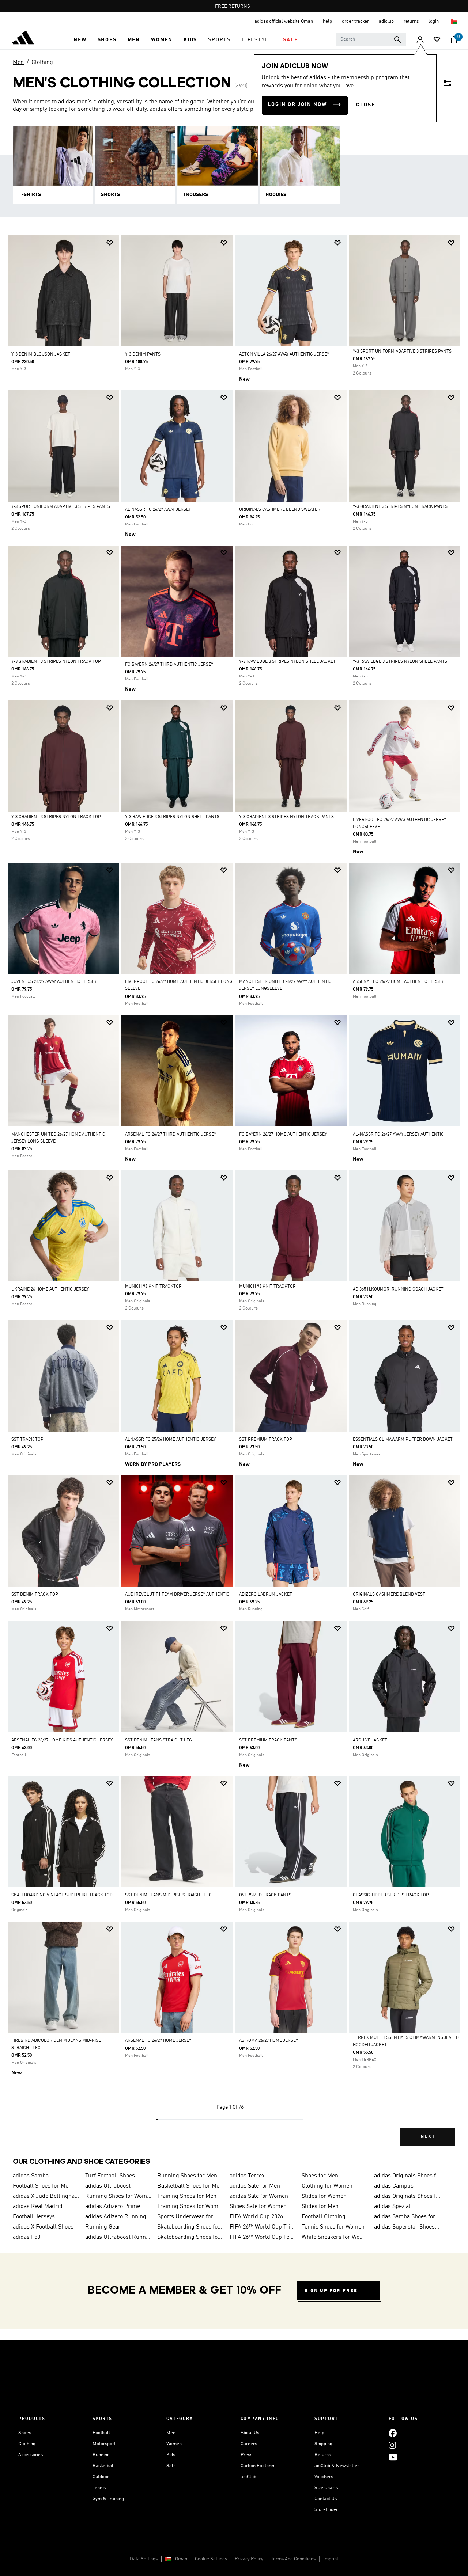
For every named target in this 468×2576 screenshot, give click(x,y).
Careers (249, 2444)
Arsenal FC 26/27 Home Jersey (158, 2041)
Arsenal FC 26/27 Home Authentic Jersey (398, 982)
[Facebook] (393, 2433)
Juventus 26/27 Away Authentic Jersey (54, 982)
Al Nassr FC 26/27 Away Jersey (158, 510)
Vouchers (324, 2477)
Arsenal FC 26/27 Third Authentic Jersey (171, 1135)
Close (366, 105)
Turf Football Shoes (110, 2176)
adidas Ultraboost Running (118, 2237)
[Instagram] (392, 2445)
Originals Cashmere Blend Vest (389, 1595)
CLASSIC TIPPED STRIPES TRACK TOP (391, 1895)
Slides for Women (324, 2196)
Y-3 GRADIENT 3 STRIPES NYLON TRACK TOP (56, 662)
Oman (181, 2559)
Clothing (42, 62)
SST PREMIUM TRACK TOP (266, 1440)
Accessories (31, 2455)
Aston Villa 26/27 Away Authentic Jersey (284, 354)
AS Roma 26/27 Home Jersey (269, 2041)
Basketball (104, 2466)
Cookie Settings (211, 2559)
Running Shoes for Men (187, 2176)
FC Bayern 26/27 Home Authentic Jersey (283, 1135)
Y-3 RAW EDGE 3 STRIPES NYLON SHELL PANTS (400, 662)
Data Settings (144, 2559)
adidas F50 (27, 2237)
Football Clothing (324, 2217)
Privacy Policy (249, 2559)
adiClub (248, 2477)
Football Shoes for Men (42, 2186)
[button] (80, 40)
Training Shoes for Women (190, 2207)
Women (174, 2444)
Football (101, 2433)
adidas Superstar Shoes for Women (407, 2227)
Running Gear (103, 2227)
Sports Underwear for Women (190, 2217)
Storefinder (326, 2510)
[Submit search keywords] (397, 39)
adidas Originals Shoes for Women (407, 2196)
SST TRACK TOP (27, 1440)
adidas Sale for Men (255, 2186)
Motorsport (104, 2444)
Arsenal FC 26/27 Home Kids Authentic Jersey (62, 1740)
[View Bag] (454, 40)
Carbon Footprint (258, 2466)
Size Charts (326, 2488)
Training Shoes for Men (187, 2196)
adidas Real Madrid (38, 2207)
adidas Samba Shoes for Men (407, 2217)
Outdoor (101, 2477)
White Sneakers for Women (335, 2237)
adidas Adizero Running (116, 2217)
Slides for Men (320, 2207)
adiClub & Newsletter (337, 2466)
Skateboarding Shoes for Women (190, 2227)
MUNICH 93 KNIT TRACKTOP (153, 1287)
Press (246, 2455)
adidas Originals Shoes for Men (407, 2176)
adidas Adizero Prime (113, 2207)
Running (101, 2455)
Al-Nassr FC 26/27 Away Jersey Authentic (398, 1135)
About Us (250, 2433)
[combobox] (371, 39)
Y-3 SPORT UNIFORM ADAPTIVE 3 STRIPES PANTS (402, 352)
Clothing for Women (327, 2186)
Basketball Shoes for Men (190, 2186)
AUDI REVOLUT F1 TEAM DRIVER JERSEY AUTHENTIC (177, 1595)
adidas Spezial (392, 2207)
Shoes (25, 2433)
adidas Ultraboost (108, 2186)
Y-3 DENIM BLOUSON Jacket (41, 354)
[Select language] (455, 21)
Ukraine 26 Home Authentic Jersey (50, 1289)
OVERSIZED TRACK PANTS (265, 1895)
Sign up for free (331, 2291)
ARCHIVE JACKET (370, 1740)
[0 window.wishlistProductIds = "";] (437, 40)
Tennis (99, 2488)
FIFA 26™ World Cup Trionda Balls (263, 2227)
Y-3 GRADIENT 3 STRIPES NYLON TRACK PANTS (400, 507)
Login (434, 21)
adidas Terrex (247, 2176)
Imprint (331, 2559)
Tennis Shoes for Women (333, 2227)
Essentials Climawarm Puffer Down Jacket (403, 1440)
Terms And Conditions (293, 2559)
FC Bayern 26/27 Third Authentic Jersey (169, 665)
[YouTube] (393, 2457)
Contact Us (326, 2499)
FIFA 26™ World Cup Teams (263, 2237)
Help (319, 2433)
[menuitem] (80, 40)
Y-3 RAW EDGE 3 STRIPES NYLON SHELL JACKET (287, 662)
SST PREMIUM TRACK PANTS (268, 1740)
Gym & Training (108, 2499)
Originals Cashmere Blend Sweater (280, 510)
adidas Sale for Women (259, 2196)
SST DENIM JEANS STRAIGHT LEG (158, 1740)
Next (428, 2137)
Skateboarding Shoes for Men (190, 2237)
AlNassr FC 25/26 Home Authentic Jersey (170, 1440)
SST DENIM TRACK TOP (35, 1595)
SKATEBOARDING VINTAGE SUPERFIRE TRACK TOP (62, 1895)
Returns (323, 2455)
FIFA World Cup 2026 (256, 2217)
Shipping (323, 2444)
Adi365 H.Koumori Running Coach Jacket (398, 1289)
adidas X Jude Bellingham (46, 2196)
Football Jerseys (34, 2217)
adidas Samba (31, 2176)
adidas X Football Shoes (43, 2227)
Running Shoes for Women (118, 2196)
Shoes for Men (320, 2176)
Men (18, 62)
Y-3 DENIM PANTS (143, 354)
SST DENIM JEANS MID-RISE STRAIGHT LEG (168, 1895)
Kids (171, 2455)
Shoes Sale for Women (258, 2207)
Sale (171, 2466)
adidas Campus (394, 2186)
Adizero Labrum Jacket (266, 1595)
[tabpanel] (234, 1197)
